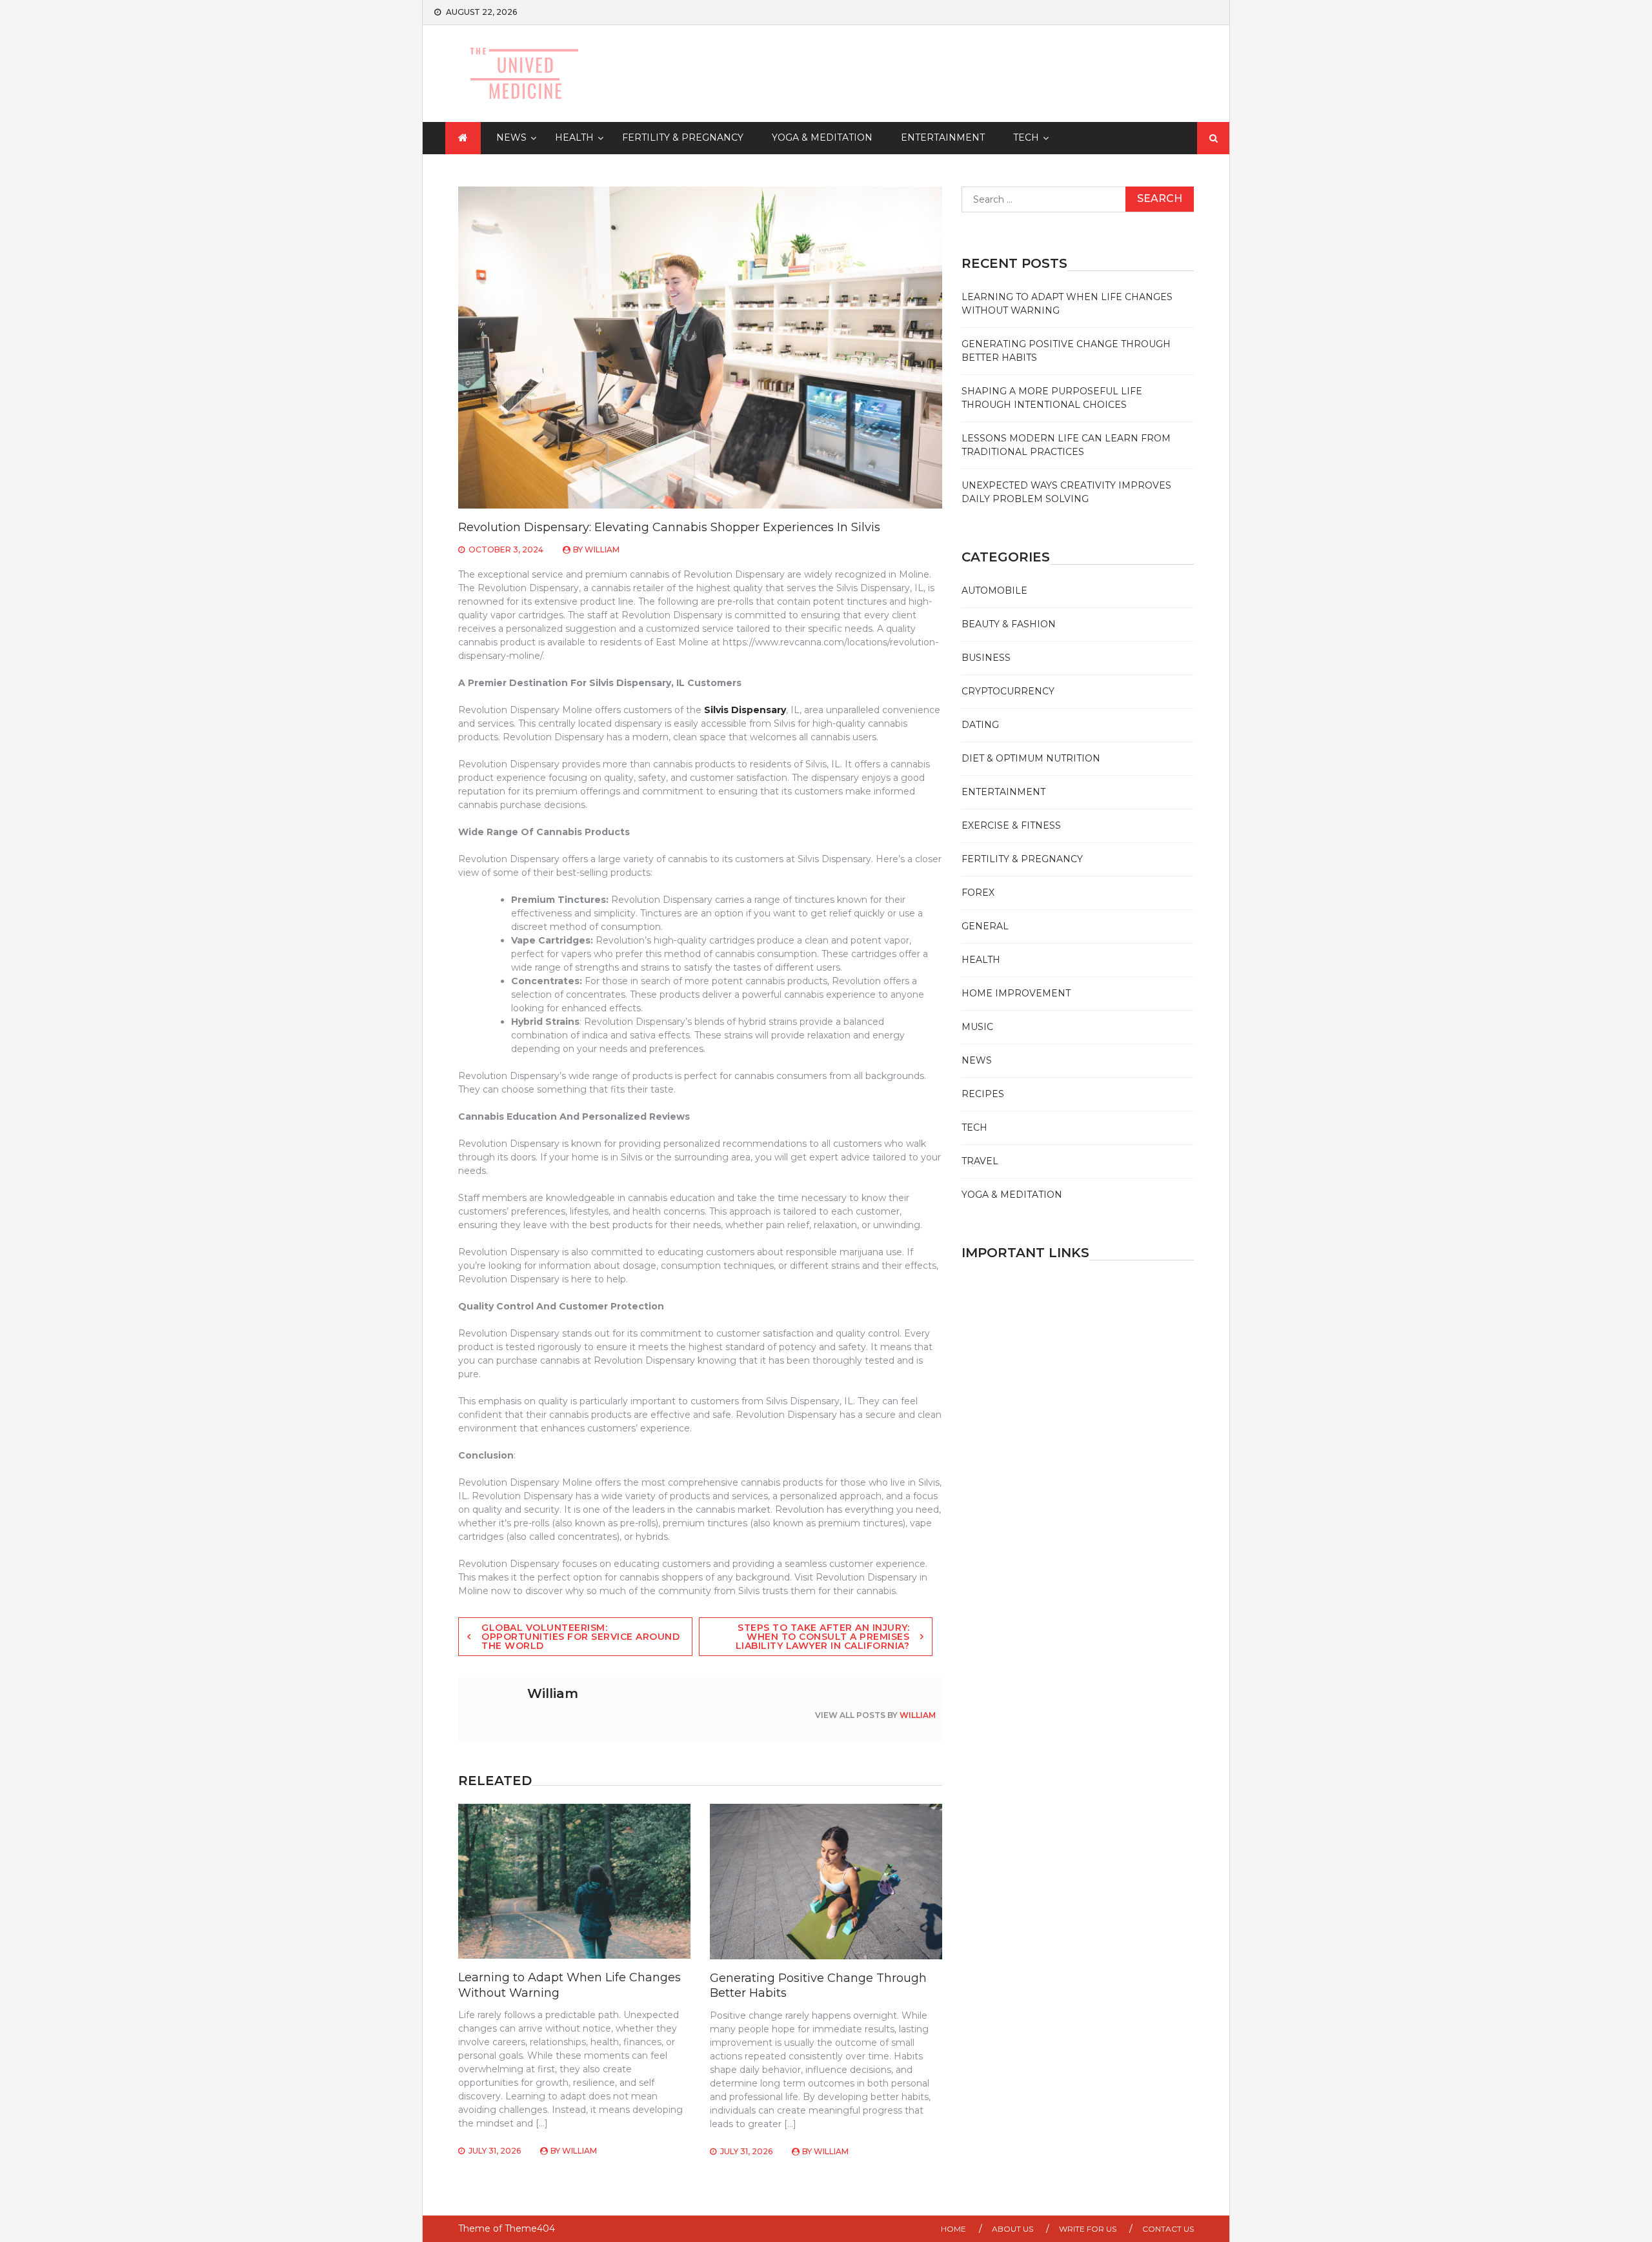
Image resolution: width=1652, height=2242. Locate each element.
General (985, 926)
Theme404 (530, 2228)
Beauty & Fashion (1009, 624)
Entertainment (943, 137)
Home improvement (1016, 993)
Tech (1026, 137)
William (602, 550)
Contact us (1168, 2229)
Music (977, 1027)
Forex (978, 893)
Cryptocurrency (1008, 691)
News (511, 137)
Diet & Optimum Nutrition (1031, 758)
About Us (1012, 2229)
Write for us (1088, 2229)
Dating (980, 725)
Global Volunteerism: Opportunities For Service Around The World (580, 1637)
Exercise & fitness (1011, 825)
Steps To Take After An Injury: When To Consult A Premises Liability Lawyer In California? (823, 1637)
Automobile (994, 591)
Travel (980, 1161)
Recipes (983, 1094)
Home (953, 2229)
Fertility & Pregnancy (683, 137)
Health (574, 137)
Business (986, 658)
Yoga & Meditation (822, 137)
